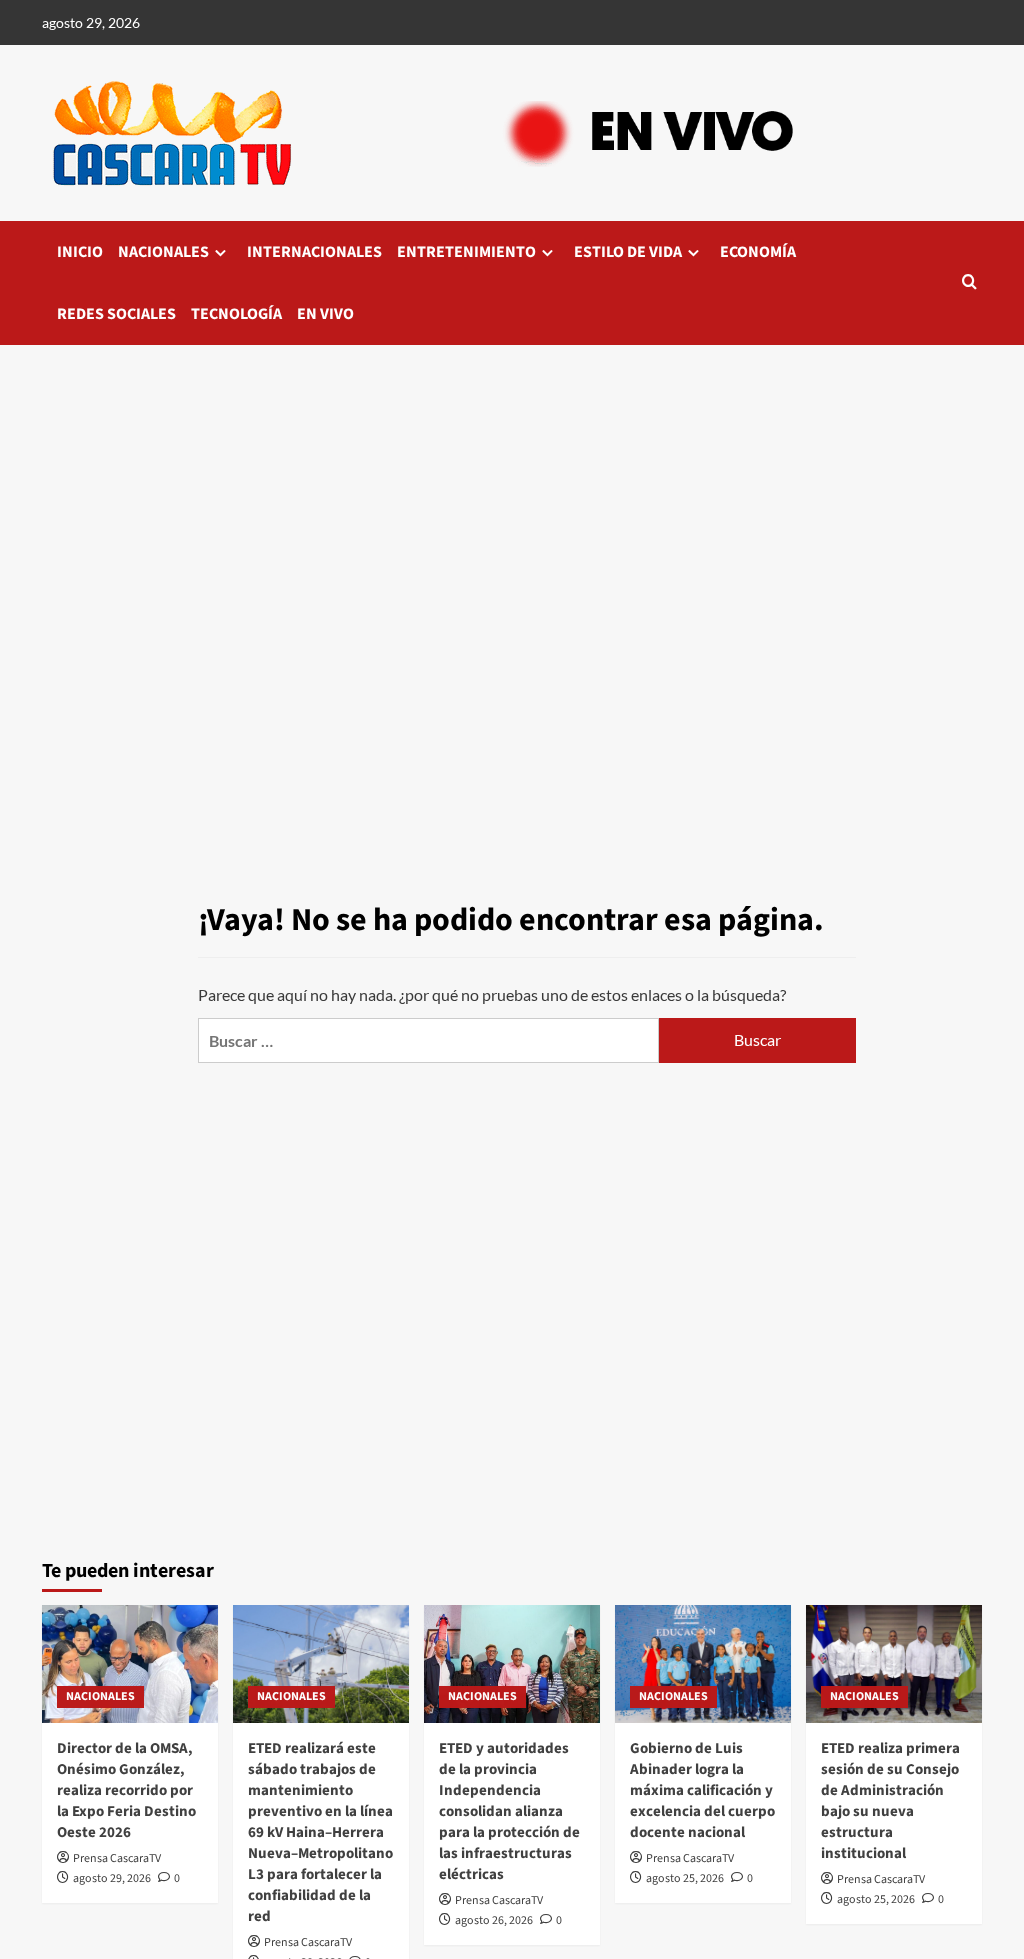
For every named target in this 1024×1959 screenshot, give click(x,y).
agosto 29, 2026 (112, 1878)
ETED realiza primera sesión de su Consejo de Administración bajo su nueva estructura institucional (890, 1801)
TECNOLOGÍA (236, 314)
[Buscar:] (428, 1040)
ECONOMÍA (758, 252)
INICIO (80, 252)
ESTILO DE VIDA (628, 252)
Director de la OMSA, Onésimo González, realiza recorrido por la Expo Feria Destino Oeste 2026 (126, 1790)
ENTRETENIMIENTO (466, 252)
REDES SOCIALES (116, 314)
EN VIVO (325, 314)
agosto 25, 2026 (685, 1878)
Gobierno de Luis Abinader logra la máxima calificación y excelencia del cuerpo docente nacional (702, 1790)
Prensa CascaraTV (117, 1858)
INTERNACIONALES (314, 252)
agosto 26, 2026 (494, 1920)
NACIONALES (163, 252)
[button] (969, 283)
